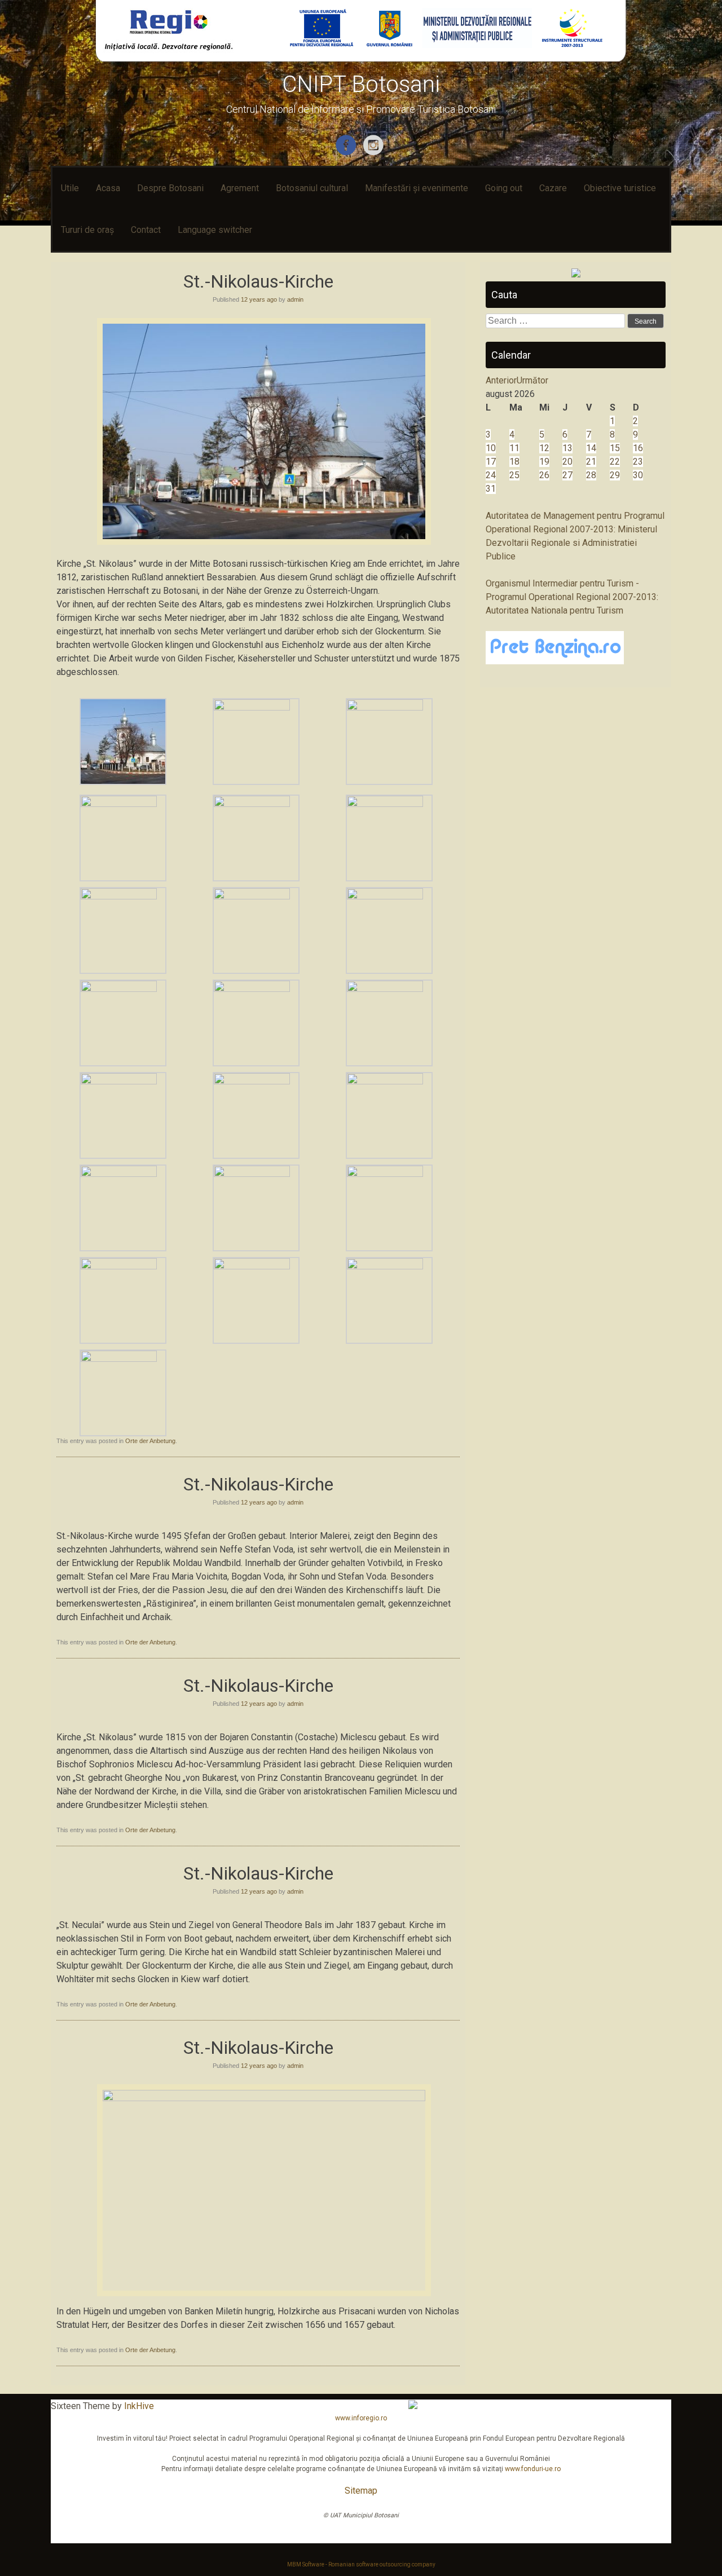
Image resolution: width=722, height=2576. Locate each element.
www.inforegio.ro (361, 2418)
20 (567, 462)
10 (491, 448)
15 (615, 448)
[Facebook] (347, 153)
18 (514, 462)
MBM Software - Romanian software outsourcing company (361, 2564)
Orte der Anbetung (150, 1441)
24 (491, 475)
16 (638, 448)
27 (567, 475)
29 (615, 475)
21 (591, 462)
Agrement (240, 188)
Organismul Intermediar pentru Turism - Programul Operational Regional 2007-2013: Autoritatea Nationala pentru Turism (572, 597)
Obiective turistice (620, 188)
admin (295, 299)
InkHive (139, 2406)
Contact (146, 230)
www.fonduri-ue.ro (533, 2469)
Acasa (108, 188)
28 (591, 475)
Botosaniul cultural (312, 188)
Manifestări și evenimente (417, 188)
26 (544, 475)
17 (491, 462)
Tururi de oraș (87, 230)
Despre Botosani (170, 188)
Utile (70, 188)
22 (615, 462)
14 (591, 448)
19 (544, 462)
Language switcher (215, 230)
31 (491, 489)
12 (544, 448)
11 (514, 448)
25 (514, 475)
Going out (504, 188)
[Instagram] (375, 153)
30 (638, 475)
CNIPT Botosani (361, 84)
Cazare (553, 188)
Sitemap (361, 2491)
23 (638, 462)
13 (567, 448)
